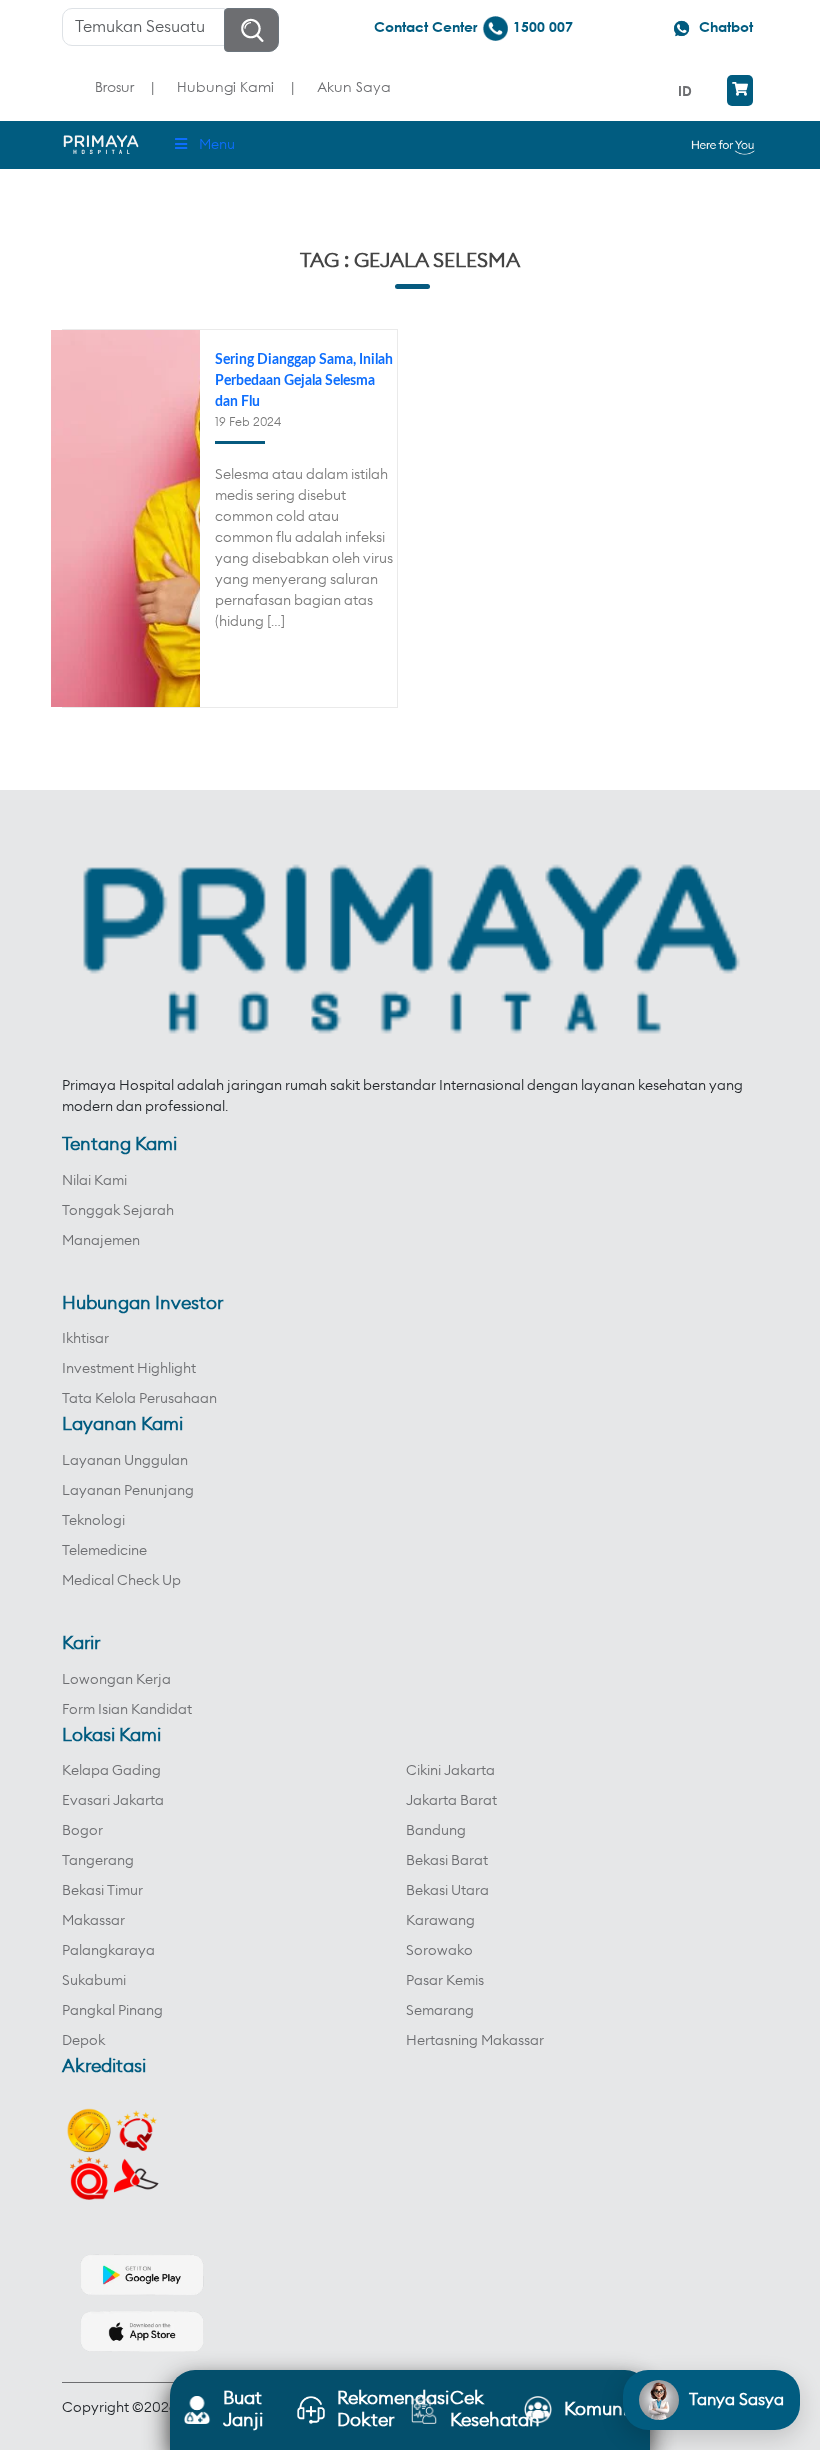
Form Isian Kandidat (127, 1710)
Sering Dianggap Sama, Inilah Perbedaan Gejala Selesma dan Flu (304, 381)
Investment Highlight (129, 1369)
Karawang (440, 1921)
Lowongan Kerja (116, 1680)
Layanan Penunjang (128, 1491)
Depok (83, 2041)
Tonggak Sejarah (118, 1211)
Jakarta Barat (451, 1801)
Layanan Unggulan (125, 1461)
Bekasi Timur (102, 1891)
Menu (217, 145)
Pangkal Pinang (112, 2011)
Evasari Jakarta (113, 1801)
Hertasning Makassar (475, 2041)
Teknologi (93, 1521)
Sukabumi (94, 1981)
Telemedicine (104, 1551)
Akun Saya (354, 86)
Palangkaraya (108, 1951)
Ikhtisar (85, 1339)
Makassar (93, 1921)
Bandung (436, 1831)
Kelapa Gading (111, 1771)
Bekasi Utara (447, 1891)
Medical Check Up (121, 1581)
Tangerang (98, 1861)
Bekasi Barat (447, 1861)
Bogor (82, 1831)
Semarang (440, 2011)
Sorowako (439, 1951)
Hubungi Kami (225, 86)
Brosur (114, 86)
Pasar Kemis (445, 1981)
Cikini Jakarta (450, 1771)
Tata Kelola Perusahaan (139, 1399)
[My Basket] (740, 90)
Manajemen (101, 1241)
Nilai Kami (94, 1181)
